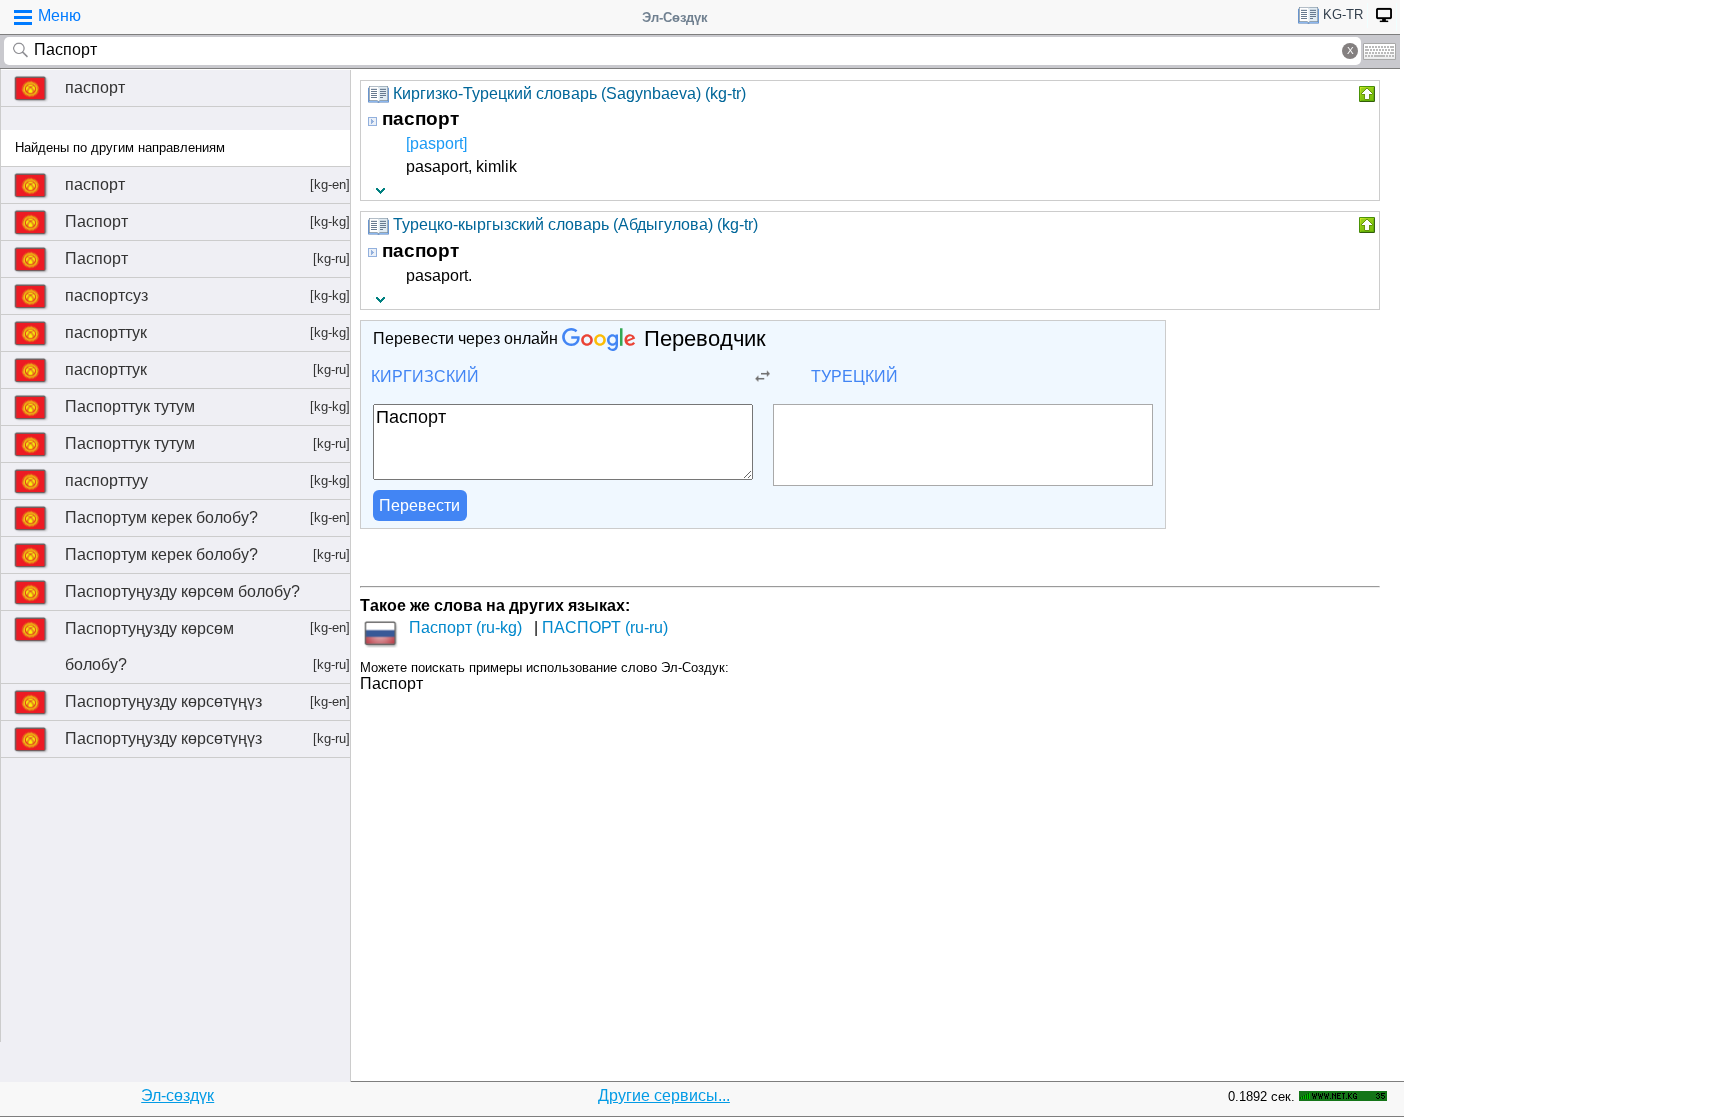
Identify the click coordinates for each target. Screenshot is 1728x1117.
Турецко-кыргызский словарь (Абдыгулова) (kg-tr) (575, 224)
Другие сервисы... (664, 1095)
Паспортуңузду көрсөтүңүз (207, 701)
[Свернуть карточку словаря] (1365, 94)
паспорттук (207, 332)
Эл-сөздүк (177, 1095)
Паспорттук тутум (207, 406)
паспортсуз (207, 295)
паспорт (95, 87)
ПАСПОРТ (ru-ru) (605, 627)
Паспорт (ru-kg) (465, 627)
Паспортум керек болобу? (207, 517)
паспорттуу (207, 480)
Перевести (419, 505)
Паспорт (207, 221)
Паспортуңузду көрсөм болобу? (207, 596)
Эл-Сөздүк (675, 17)
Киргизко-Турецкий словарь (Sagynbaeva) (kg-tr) (569, 93)
